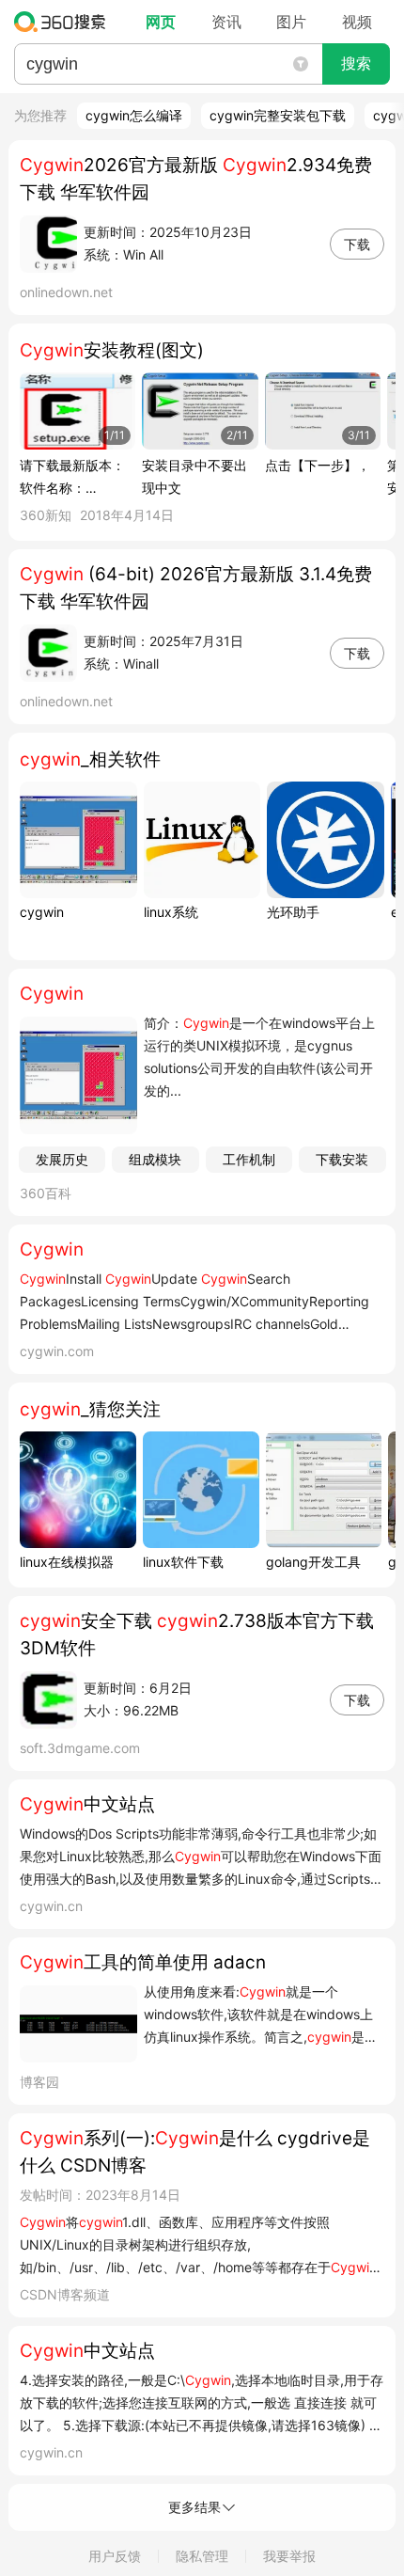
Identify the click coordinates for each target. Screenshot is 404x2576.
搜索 (356, 63)
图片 (291, 22)
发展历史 (62, 1159)
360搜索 (64, 22)
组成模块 (155, 1159)
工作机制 (249, 1159)
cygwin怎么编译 (134, 115)
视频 (357, 22)
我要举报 (289, 2556)
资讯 (226, 22)
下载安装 (342, 1159)
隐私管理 (202, 2556)
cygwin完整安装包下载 (278, 115)
